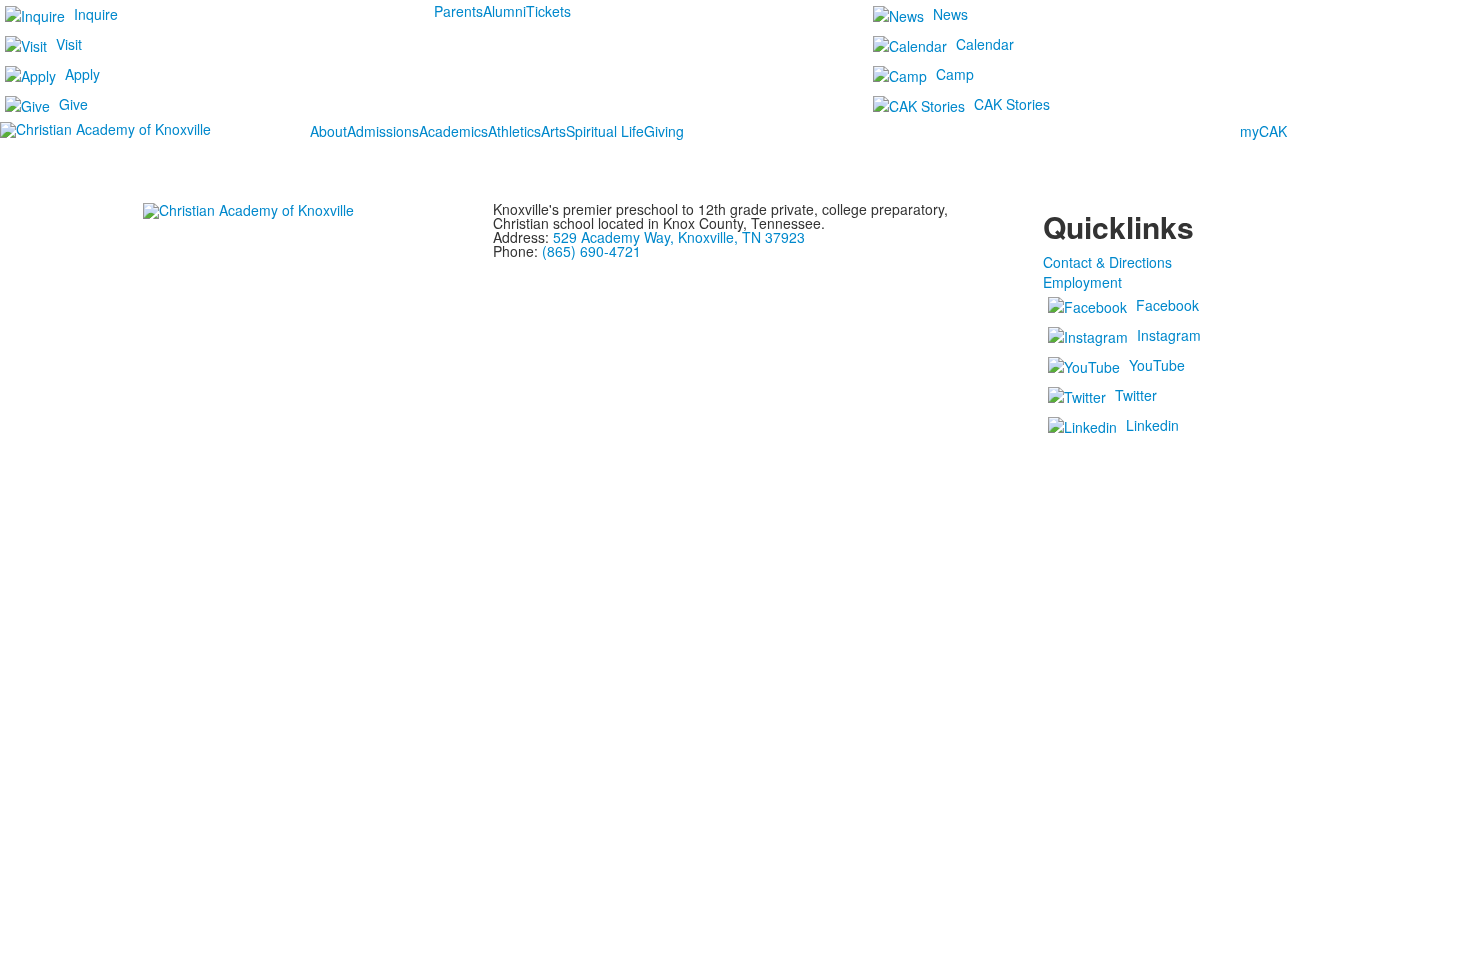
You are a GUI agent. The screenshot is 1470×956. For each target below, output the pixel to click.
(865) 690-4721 (591, 251)
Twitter (1136, 395)
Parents (458, 11)
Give (73, 104)
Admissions (383, 131)
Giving (664, 131)
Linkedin (1152, 425)
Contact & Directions (1107, 262)
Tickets (548, 11)
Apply (82, 74)
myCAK (1263, 131)
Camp (955, 74)
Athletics (514, 131)
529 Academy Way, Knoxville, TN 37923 (679, 237)
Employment (1082, 282)
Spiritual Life (605, 131)
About (328, 131)
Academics (453, 131)
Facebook (1167, 305)
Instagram (1169, 335)
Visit (69, 44)
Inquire (96, 14)
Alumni (504, 11)
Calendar (985, 44)
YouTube (1157, 365)
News (950, 14)
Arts (553, 131)
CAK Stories (1012, 104)
